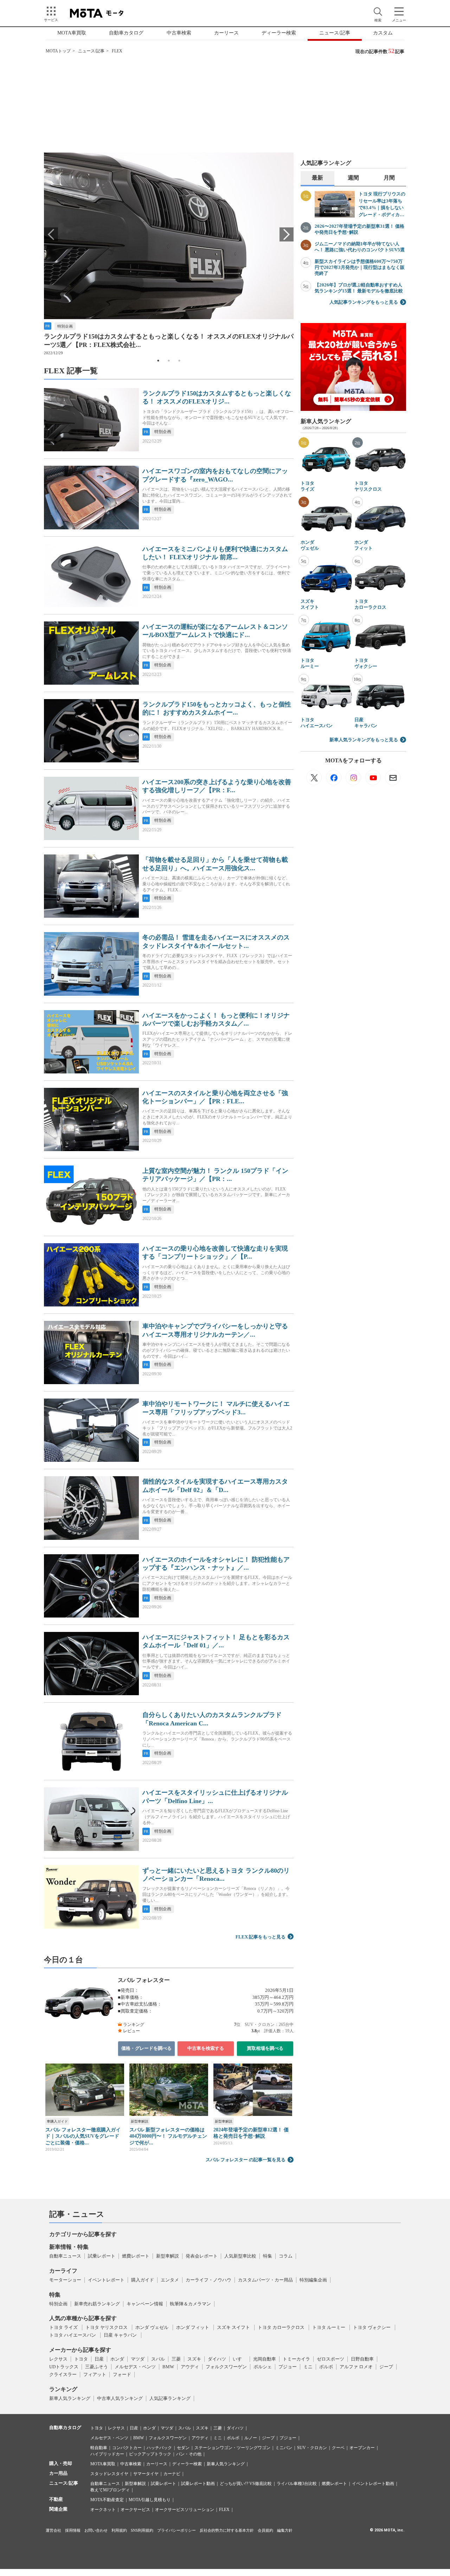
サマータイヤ (146, 2474)
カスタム (383, 33)
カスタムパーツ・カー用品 (265, 2280)
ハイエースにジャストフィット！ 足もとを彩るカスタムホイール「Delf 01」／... (216, 1641)
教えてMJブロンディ (110, 2490)
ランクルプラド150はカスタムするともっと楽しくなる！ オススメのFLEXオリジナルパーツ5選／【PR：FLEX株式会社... (169, 340)
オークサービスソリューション (185, 2510)
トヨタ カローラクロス (370, 604)
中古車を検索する (206, 2048)
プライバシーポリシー (176, 2530)
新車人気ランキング (70, 2398)
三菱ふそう (97, 2367)
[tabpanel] (169, 254)
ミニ (308, 2367)
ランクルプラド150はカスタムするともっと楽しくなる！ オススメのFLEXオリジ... (217, 397)
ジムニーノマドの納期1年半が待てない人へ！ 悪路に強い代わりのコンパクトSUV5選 (360, 247)
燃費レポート (136, 2256)
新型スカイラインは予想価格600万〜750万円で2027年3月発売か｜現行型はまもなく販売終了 (360, 267)
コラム (286, 2256)
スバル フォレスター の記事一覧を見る (246, 2160)
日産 (99, 2359)
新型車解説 (140, 2121)
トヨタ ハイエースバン (317, 723)
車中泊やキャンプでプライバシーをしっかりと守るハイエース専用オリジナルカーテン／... (215, 1330)
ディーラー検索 (279, 33)
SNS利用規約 (142, 2530)
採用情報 (73, 2530)
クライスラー (63, 2374)
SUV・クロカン (312, 2448)
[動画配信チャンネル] (373, 777)
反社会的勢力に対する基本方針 (227, 2530)
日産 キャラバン (366, 723)
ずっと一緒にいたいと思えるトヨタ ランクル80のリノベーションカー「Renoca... (216, 1875)
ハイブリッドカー (107, 2454)
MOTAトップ (58, 51)
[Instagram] (353, 777)
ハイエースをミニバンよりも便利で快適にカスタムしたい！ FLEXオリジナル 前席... (215, 553)
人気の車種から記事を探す (83, 2318)
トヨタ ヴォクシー (366, 663)
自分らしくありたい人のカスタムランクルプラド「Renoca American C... (212, 1719)
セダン (183, 2448)
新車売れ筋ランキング (97, 2304)
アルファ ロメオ (356, 2367)
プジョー (288, 2367)
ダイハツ (217, 2359)
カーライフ (63, 2271)
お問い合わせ (96, 2530)
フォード (122, 2374)
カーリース (226, 33)
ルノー (251, 2438)
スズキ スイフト (310, 604)
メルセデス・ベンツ (135, 2367)
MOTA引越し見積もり (150, 2500)
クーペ (338, 2448)
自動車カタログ (126, 33)
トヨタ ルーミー (310, 663)
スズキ (194, 2359)
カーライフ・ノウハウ (208, 2280)
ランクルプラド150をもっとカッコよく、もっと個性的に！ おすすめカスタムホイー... (217, 708)
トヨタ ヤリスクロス (368, 486)
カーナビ (172, 2474)
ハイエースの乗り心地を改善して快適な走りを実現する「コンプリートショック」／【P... (215, 1253)
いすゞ (240, 2359)
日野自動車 (362, 2359)
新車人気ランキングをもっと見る (364, 740)
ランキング (63, 2389)
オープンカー (362, 2448)
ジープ (386, 2367)
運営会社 (53, 2530)
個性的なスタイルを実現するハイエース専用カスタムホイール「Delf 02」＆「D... (215, 1486)
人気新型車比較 (240, 2256)
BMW (168, 2367)
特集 (268, 2256)
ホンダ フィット (364, 545)
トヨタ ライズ (307, 486)
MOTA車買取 (72, 33)
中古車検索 (179, 33)
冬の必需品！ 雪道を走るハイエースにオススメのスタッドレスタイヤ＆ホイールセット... (216, 941)
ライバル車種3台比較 (297, 2484)
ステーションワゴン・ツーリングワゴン (232, 2448)
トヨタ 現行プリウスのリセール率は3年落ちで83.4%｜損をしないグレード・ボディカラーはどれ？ (382, 205)
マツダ (138, 2359)
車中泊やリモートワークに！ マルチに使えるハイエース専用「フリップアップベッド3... (216, 1408)
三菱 (176, 2359)
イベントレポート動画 (373, 2484)
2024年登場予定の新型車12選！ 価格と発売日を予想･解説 (251, 2133)
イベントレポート (106, 2280)
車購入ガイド (57, 2121)
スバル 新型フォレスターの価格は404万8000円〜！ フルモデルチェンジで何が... (168, 2136)
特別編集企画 (313, 2280)
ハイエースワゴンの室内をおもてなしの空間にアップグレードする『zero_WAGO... (215, 475)
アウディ (190, 2367)
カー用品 (58, 2473)
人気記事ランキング (170, 2398)
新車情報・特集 (69, 2247)
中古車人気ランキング (120, 2398)
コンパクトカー (127, 2448)
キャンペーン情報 (145, 2304)
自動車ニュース (65, 2256)
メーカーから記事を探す (80, 2350)
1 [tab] (158, 361)
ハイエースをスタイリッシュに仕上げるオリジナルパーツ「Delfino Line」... (215, 1797)
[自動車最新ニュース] (314, 777)
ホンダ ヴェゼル (310, 545)
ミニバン (284, 2448)
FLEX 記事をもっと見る (261, 1937)
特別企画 (65, 326)
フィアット (95, 2374)
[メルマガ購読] (393, 777)
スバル (158, 2359)
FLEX (224, 2510)
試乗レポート (102, 2256)
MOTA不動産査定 (107, 2500)
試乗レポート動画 (198, 2484)
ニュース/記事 (335, 33)
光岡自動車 (265, 2359)
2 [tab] (169, 361)
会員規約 (265, 2530)
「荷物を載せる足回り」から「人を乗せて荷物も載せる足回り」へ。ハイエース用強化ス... (215, 864)
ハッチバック (159, 2448)
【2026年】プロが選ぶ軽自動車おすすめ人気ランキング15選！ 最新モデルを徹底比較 (359, 288)
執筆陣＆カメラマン (190, 2304)
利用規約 (119, 2530)
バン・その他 (189, 2454)
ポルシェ (263, 2367)
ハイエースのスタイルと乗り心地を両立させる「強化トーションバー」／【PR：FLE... (215, 1097)
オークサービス (135, 2510)
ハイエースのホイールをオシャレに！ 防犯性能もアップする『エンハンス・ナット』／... (216, 1564)
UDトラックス (64, 2367)
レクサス (58, 2359)
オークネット (103, 2510)
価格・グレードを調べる (146, 2048)
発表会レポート (202, 2256)
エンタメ (170, 2280)
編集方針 (285, 2530)
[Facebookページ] (334, 777)
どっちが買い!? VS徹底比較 (246, 2484)
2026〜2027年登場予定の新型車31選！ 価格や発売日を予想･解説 (359, 229)
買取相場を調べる (265, 2048)
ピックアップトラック (150, 2454)
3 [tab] (179, 361)
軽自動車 (99, 2448)
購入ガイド (143, 2280)
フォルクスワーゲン (226, 2367)
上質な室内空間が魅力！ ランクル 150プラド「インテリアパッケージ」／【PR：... (215, 1175)
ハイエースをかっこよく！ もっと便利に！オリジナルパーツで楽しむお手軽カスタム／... (216, 1019)
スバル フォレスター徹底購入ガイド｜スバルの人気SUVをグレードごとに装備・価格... (83, 2136)
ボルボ (326, 2367)
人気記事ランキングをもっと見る (364, 302)
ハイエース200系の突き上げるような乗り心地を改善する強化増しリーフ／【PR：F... (217, 786)
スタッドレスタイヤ (109, 2474)
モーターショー (65, 2280)
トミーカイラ (296, 2359)
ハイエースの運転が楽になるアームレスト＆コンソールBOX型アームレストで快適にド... (215, 631)
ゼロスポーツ (330, 2359)
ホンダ (117, 2359)
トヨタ (81, 2359)
